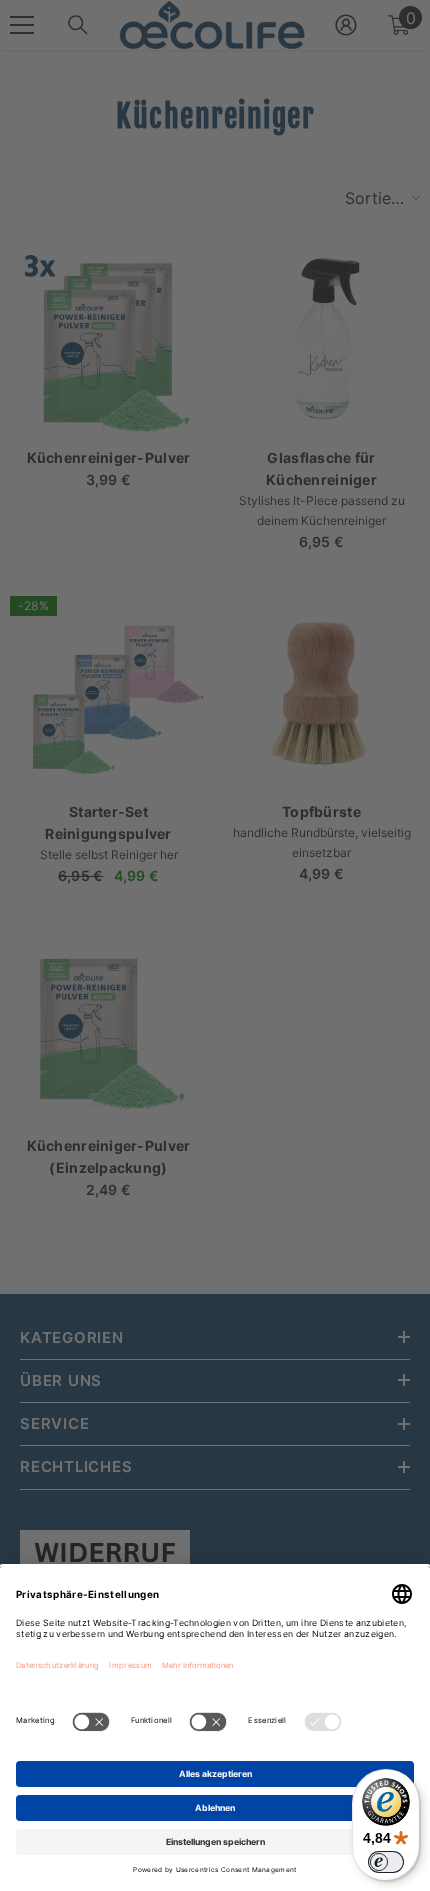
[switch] (386, 1862)
